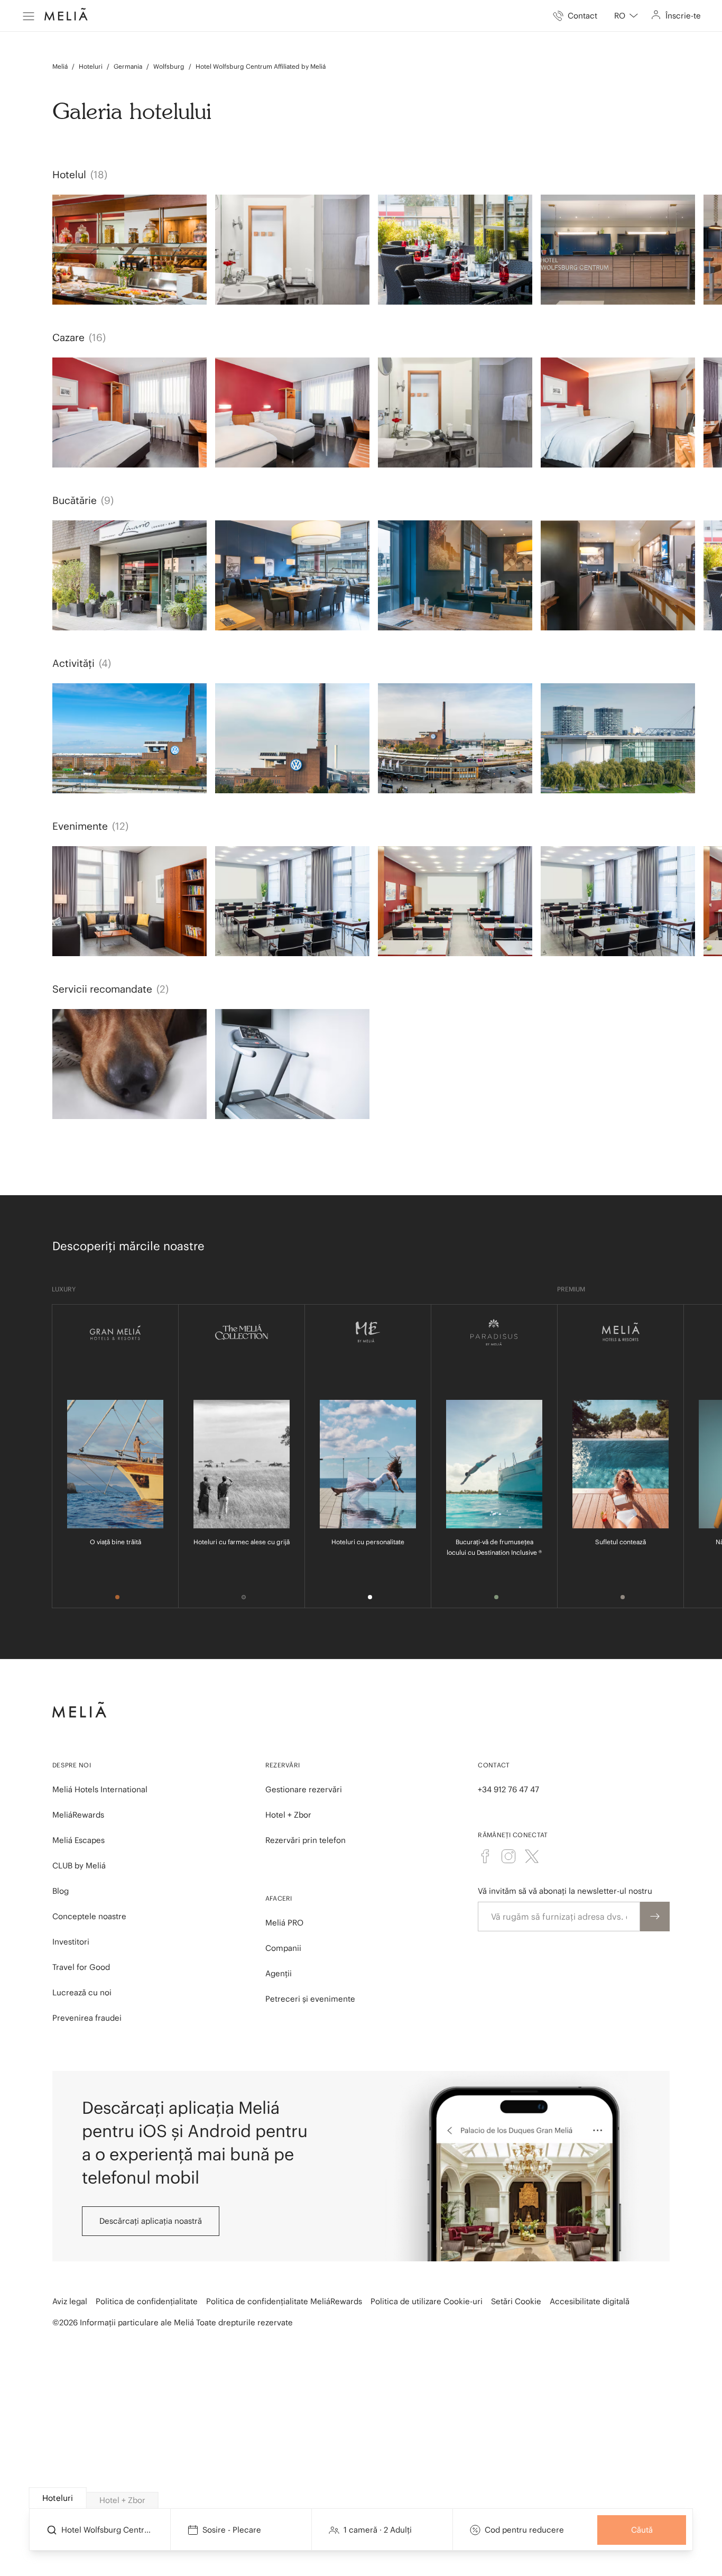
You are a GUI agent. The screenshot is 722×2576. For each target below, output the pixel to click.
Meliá (60, 66)
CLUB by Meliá (79, 1865)
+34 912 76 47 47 (508, 1789)
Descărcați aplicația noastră (151, 2221)
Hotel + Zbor (288, 1815)
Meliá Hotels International (100, 1789)
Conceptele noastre (89, 1916)
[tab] (58, 2498)
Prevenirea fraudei (87, 2018)
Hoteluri (91, 66)
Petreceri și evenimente (310, 1999)
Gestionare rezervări (304, 1789)
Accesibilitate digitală (590, 2301)
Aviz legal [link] (70, 2301)
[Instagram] (508, 1856)
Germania (128, 66)
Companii (283, 1948)
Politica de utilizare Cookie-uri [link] (427, 2301)
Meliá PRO (284, 1923)
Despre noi (72, 1765)
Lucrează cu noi (82, 1992)
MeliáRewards (78, 1815)
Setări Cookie (516, 2301)
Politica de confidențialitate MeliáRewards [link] (284, 2301)
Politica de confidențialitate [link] (147, 2301)
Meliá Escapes (78, 1840)
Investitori (71, 1942)
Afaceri (279, 1898)
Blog (61, 1891)
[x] (532, 1856)
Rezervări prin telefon (306, 1840)
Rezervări (283, 1765)
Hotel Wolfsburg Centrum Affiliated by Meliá (261, 66)
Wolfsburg (169, 66)
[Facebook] (485, 1856)
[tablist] (362, 2498)
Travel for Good (81, 1967)
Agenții (279, 1973)
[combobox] (626, 16)
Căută (642, 2530)
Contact (494, 1765)
